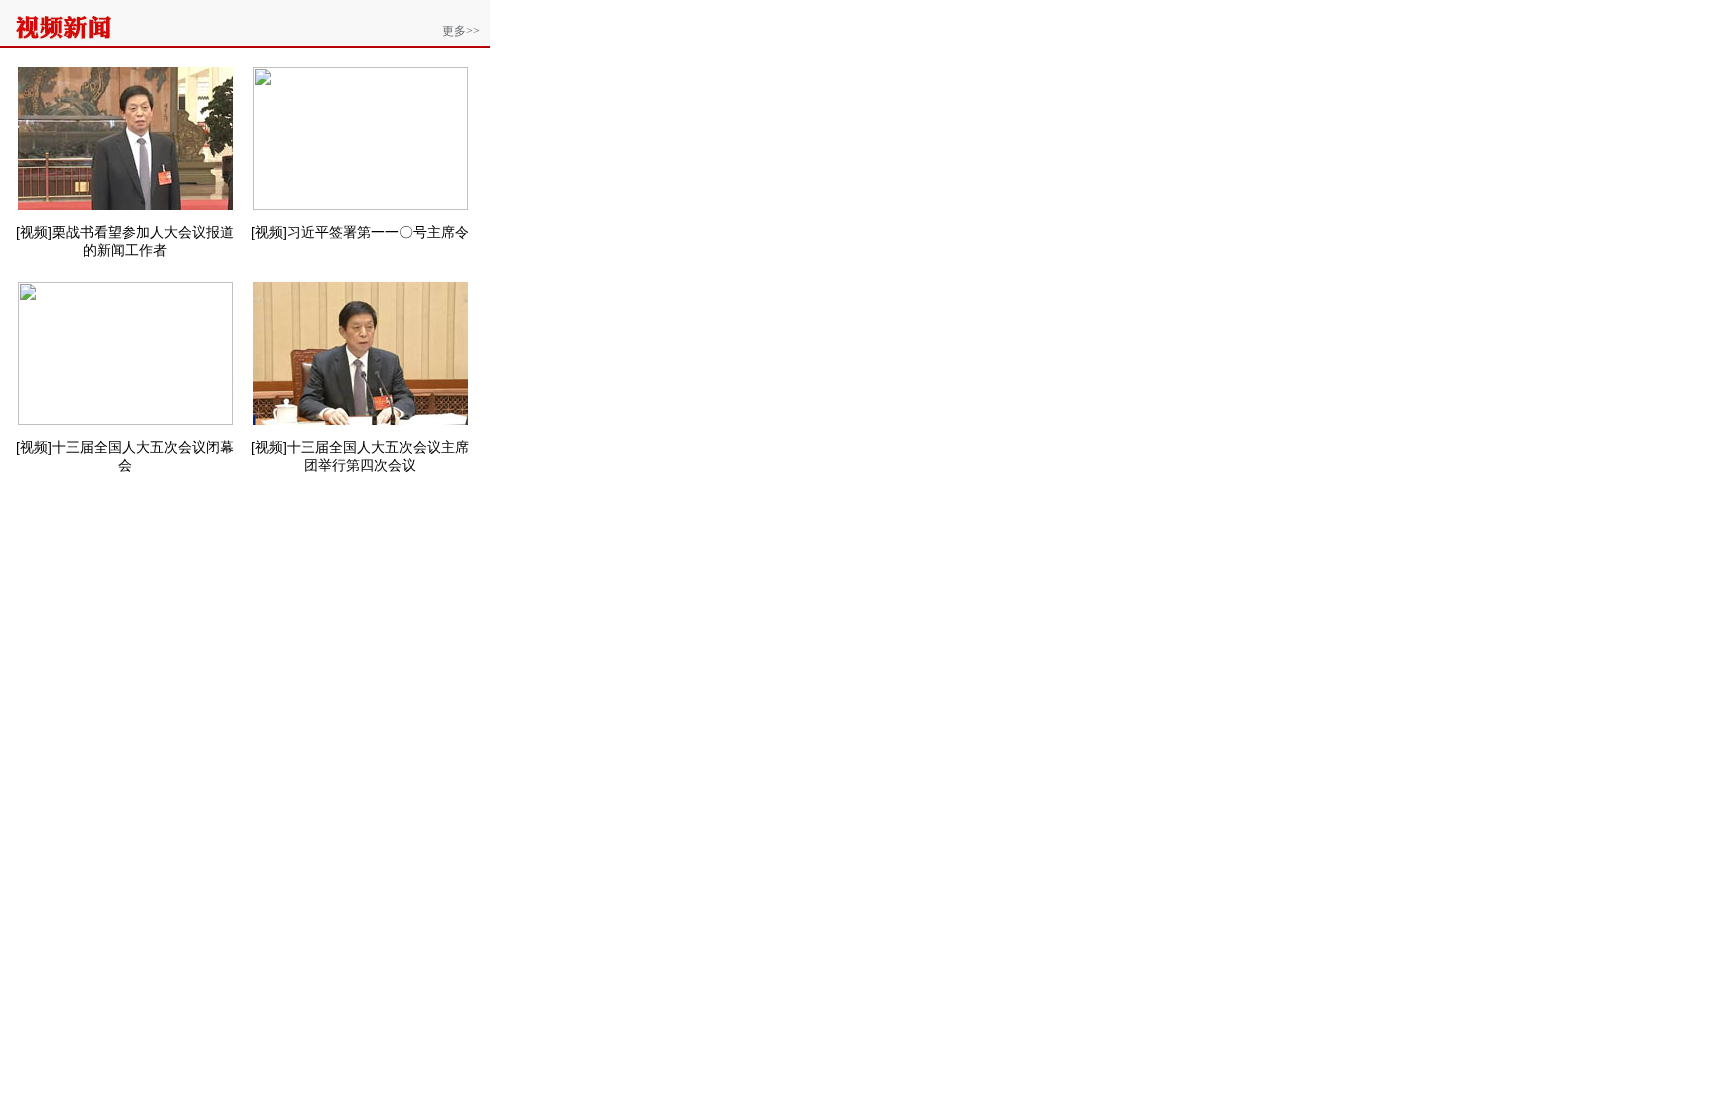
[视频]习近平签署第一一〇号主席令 (360, 232)
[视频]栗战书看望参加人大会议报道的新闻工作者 (125, 241)
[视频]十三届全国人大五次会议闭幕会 (125, 456)
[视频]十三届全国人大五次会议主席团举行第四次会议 (360, 456)
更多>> (461, 31)
